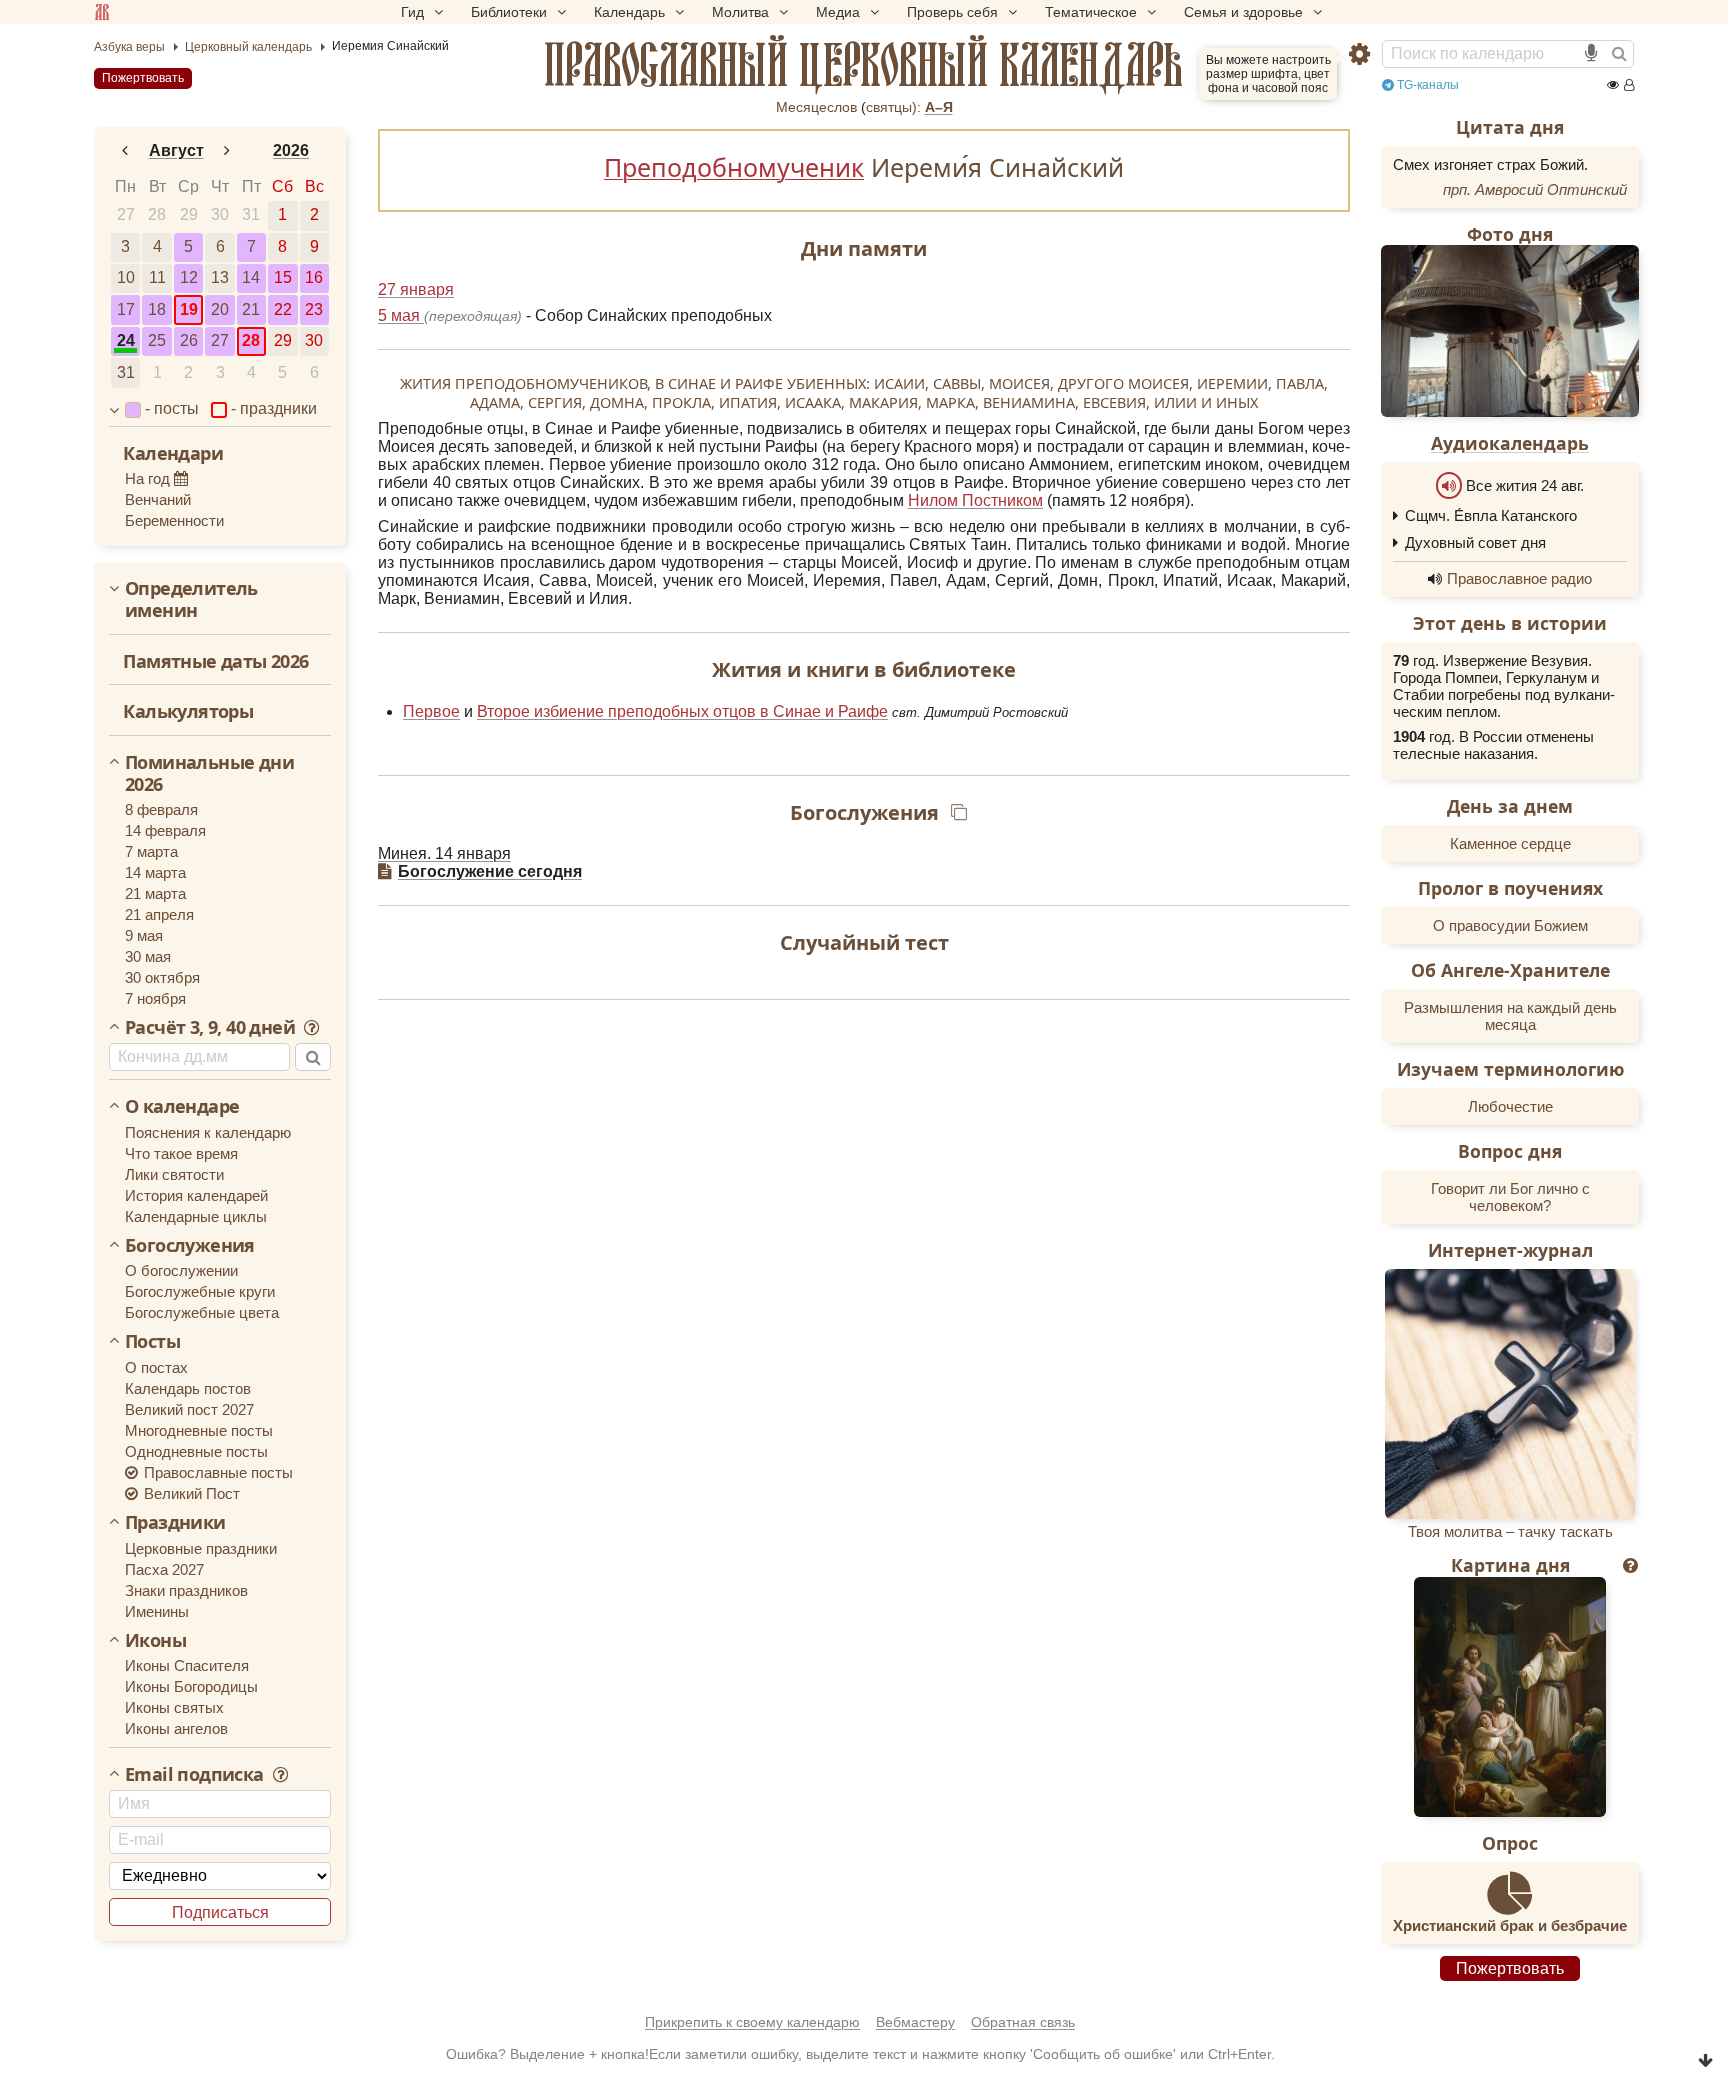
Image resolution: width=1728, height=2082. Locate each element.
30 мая (148, 956)
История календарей (196, 1195)
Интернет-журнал (1510, 1250)
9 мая (144, 935)
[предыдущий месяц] (125, 151)
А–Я (939, 107)
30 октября (162, 977)
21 (251, 309)
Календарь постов (188, 1388)
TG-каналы (1426, 85)
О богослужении (181, 1270)
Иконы (155, 1641)
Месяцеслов (816, 107)
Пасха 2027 (164, 1569)
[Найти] (1619, 54)
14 (251, 277)
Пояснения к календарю (208, 1132)
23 (314, 309)
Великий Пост (190, 1493)
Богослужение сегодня (490, 871)
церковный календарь (864, 65)
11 (157, 277)
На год (149, 478)
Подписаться (220, 1912)
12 (189, 277)
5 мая (401, 315)
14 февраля (165, 830)
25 (157, 340)
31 (251, 214)
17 (126, 309)
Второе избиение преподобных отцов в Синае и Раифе (682, 711)
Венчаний (158, 499)
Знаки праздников (186, 1590)
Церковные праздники (201, 1548)
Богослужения (190, 1246)
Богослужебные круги (200, 1291)
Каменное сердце (1510, 843)
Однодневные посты (196, 1451)
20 (220, 309)
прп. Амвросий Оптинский (1535, 189)
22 (283, 309)
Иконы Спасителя (187, 1665)
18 (157, 309)
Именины (157, 1611)
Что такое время (181, 1153)
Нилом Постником (975, 500)
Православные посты (216, 1472)
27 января (416, 289)
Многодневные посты (199, 1430)
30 (220, 214)
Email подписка (196, 1775)
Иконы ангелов (176, 1728)
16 (314, 277)
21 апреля (159, 914)
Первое (431, 711)
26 (189, 340)
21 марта (155, 893)
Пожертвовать (143, 78)
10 (126, 277)
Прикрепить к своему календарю (752, 2022)
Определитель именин (191, 599)
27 (126, 214)
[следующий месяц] (228, 151)
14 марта (155, 872)
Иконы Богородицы (191, 1686)
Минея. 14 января (444, 853)
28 (157, 214)
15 (283, 277)
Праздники (175, 1523)
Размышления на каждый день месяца (1510, 1016)
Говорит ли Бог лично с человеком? (1510, 1197)
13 (220, 277)
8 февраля (161, 809)
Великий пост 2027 (189, 1409)
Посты (152, 1342)
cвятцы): (893, 107)
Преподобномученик (734, 167)
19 (189, 309)
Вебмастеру (915, 2022)
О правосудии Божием (1510, 925)
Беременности (174, 520)
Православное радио (1519, 578)
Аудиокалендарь (1510, 443)
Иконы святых (174, 1707)
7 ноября (155, 998)
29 (189, 214)
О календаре (182, 1107)
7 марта (151, 851)
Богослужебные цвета (202, 1312)
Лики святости (174, 1174)
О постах (156, 1367)
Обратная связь (1023, 2022)
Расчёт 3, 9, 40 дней (212, 1028)
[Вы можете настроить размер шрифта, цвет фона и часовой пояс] (1359, 54)
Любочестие (1510, 1106)
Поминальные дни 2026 (209, 773)
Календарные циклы (196, 1216)
